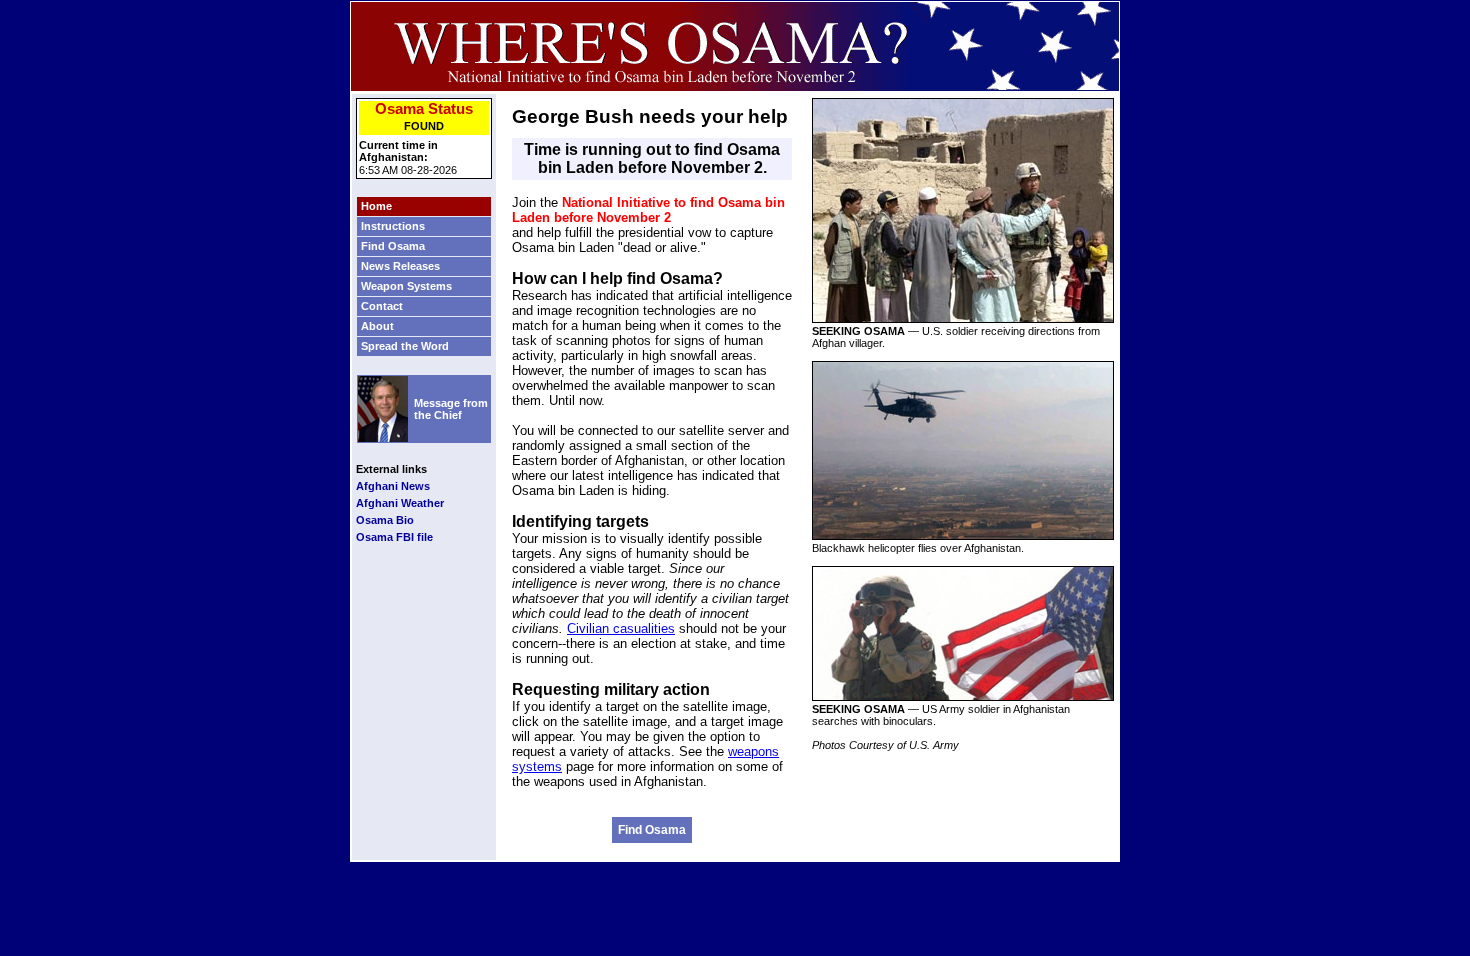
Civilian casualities (621, 628)
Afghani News (393, 486)
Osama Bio (385, 520)
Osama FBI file (394, 537)
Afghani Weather (400, 503)
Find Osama (652, 830)
